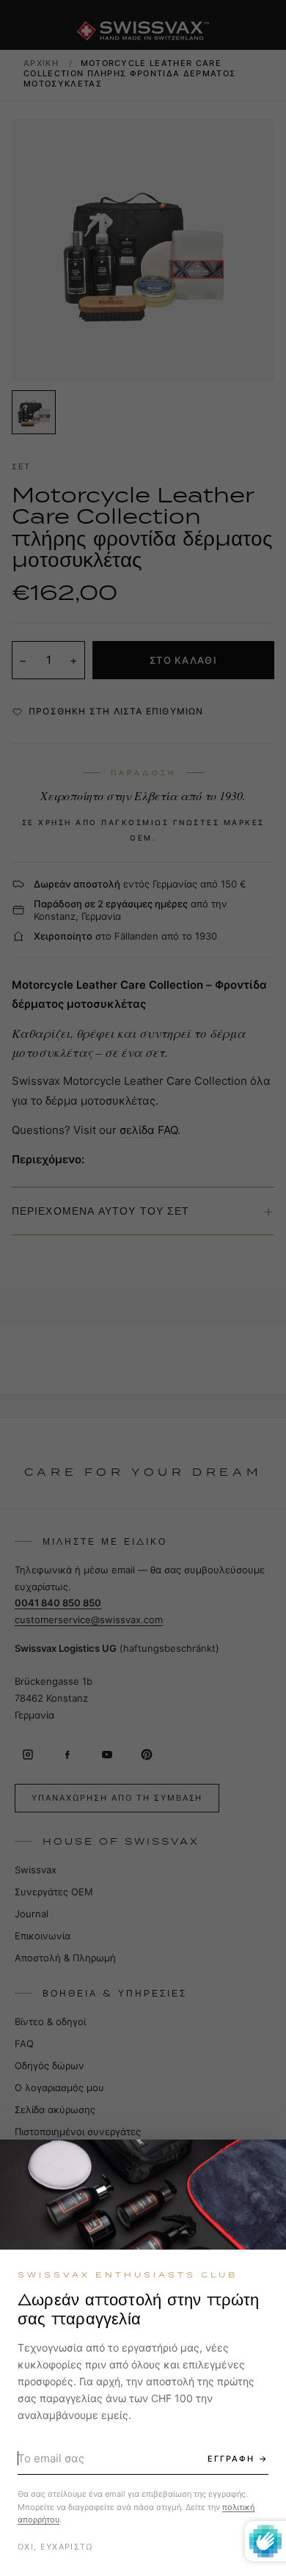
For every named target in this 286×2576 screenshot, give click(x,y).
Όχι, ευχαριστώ (55, 2547)
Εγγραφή (231, 2459)
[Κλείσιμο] (262, 2164)
